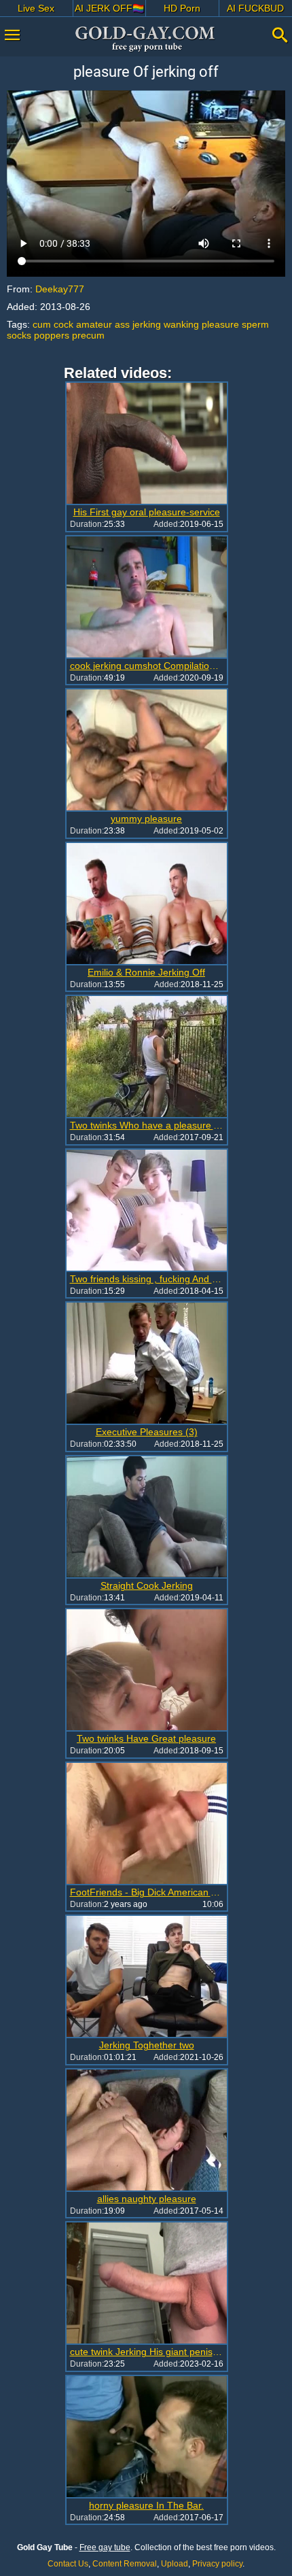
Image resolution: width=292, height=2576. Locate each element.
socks (19, 335)
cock (63, 324)
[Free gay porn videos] (146, 39)
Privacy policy (217, 2564)
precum (88, 335)
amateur (94, 324)
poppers (52, 335)
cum (42, 324)
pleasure (220, 324)
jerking (147, 324)
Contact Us (68, 2564)
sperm (255, 324)
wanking (181, 324)
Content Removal (125, 2564)
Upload (175, 2564)
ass (122, 324)
